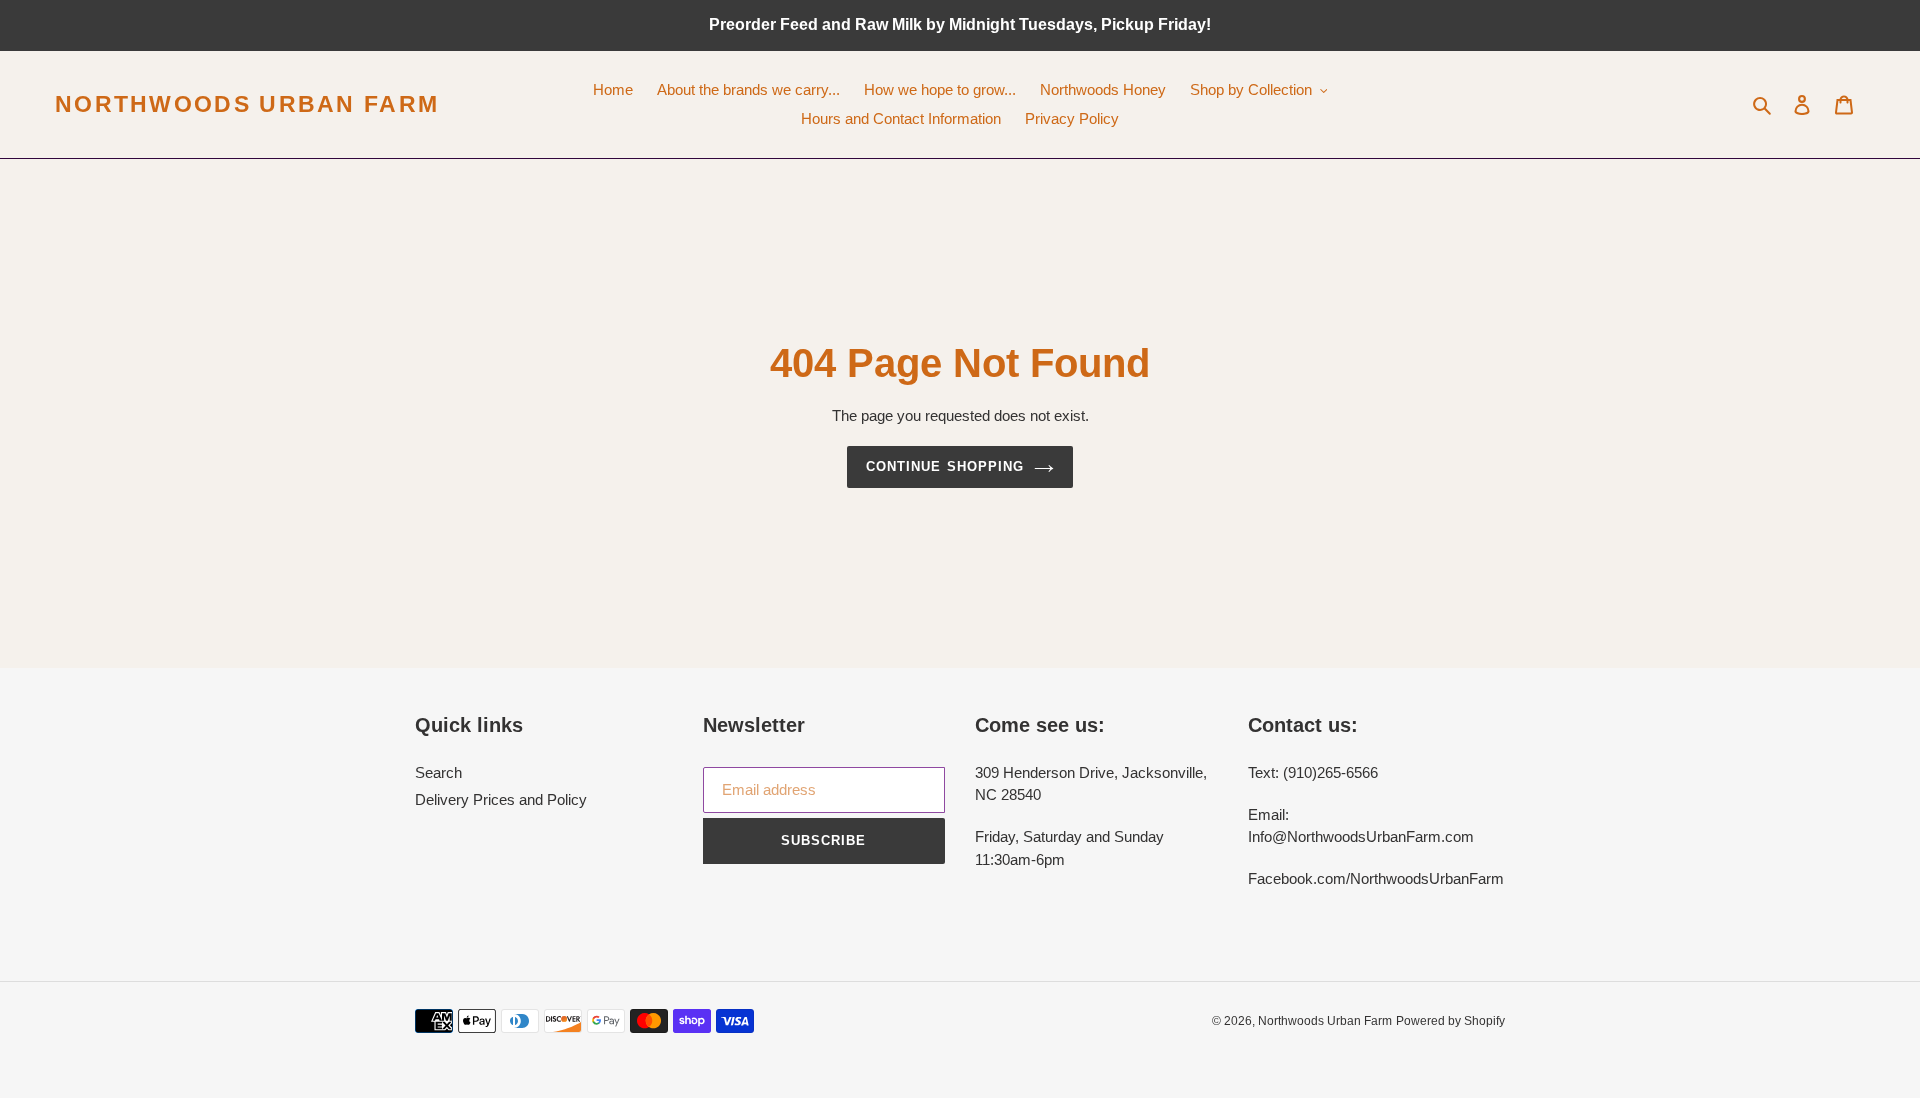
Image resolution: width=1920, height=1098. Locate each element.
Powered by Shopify (1450, 1021)
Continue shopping (945, 466)
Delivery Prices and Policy (501, 799)
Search (438, 772)
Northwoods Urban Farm (247, 104)
